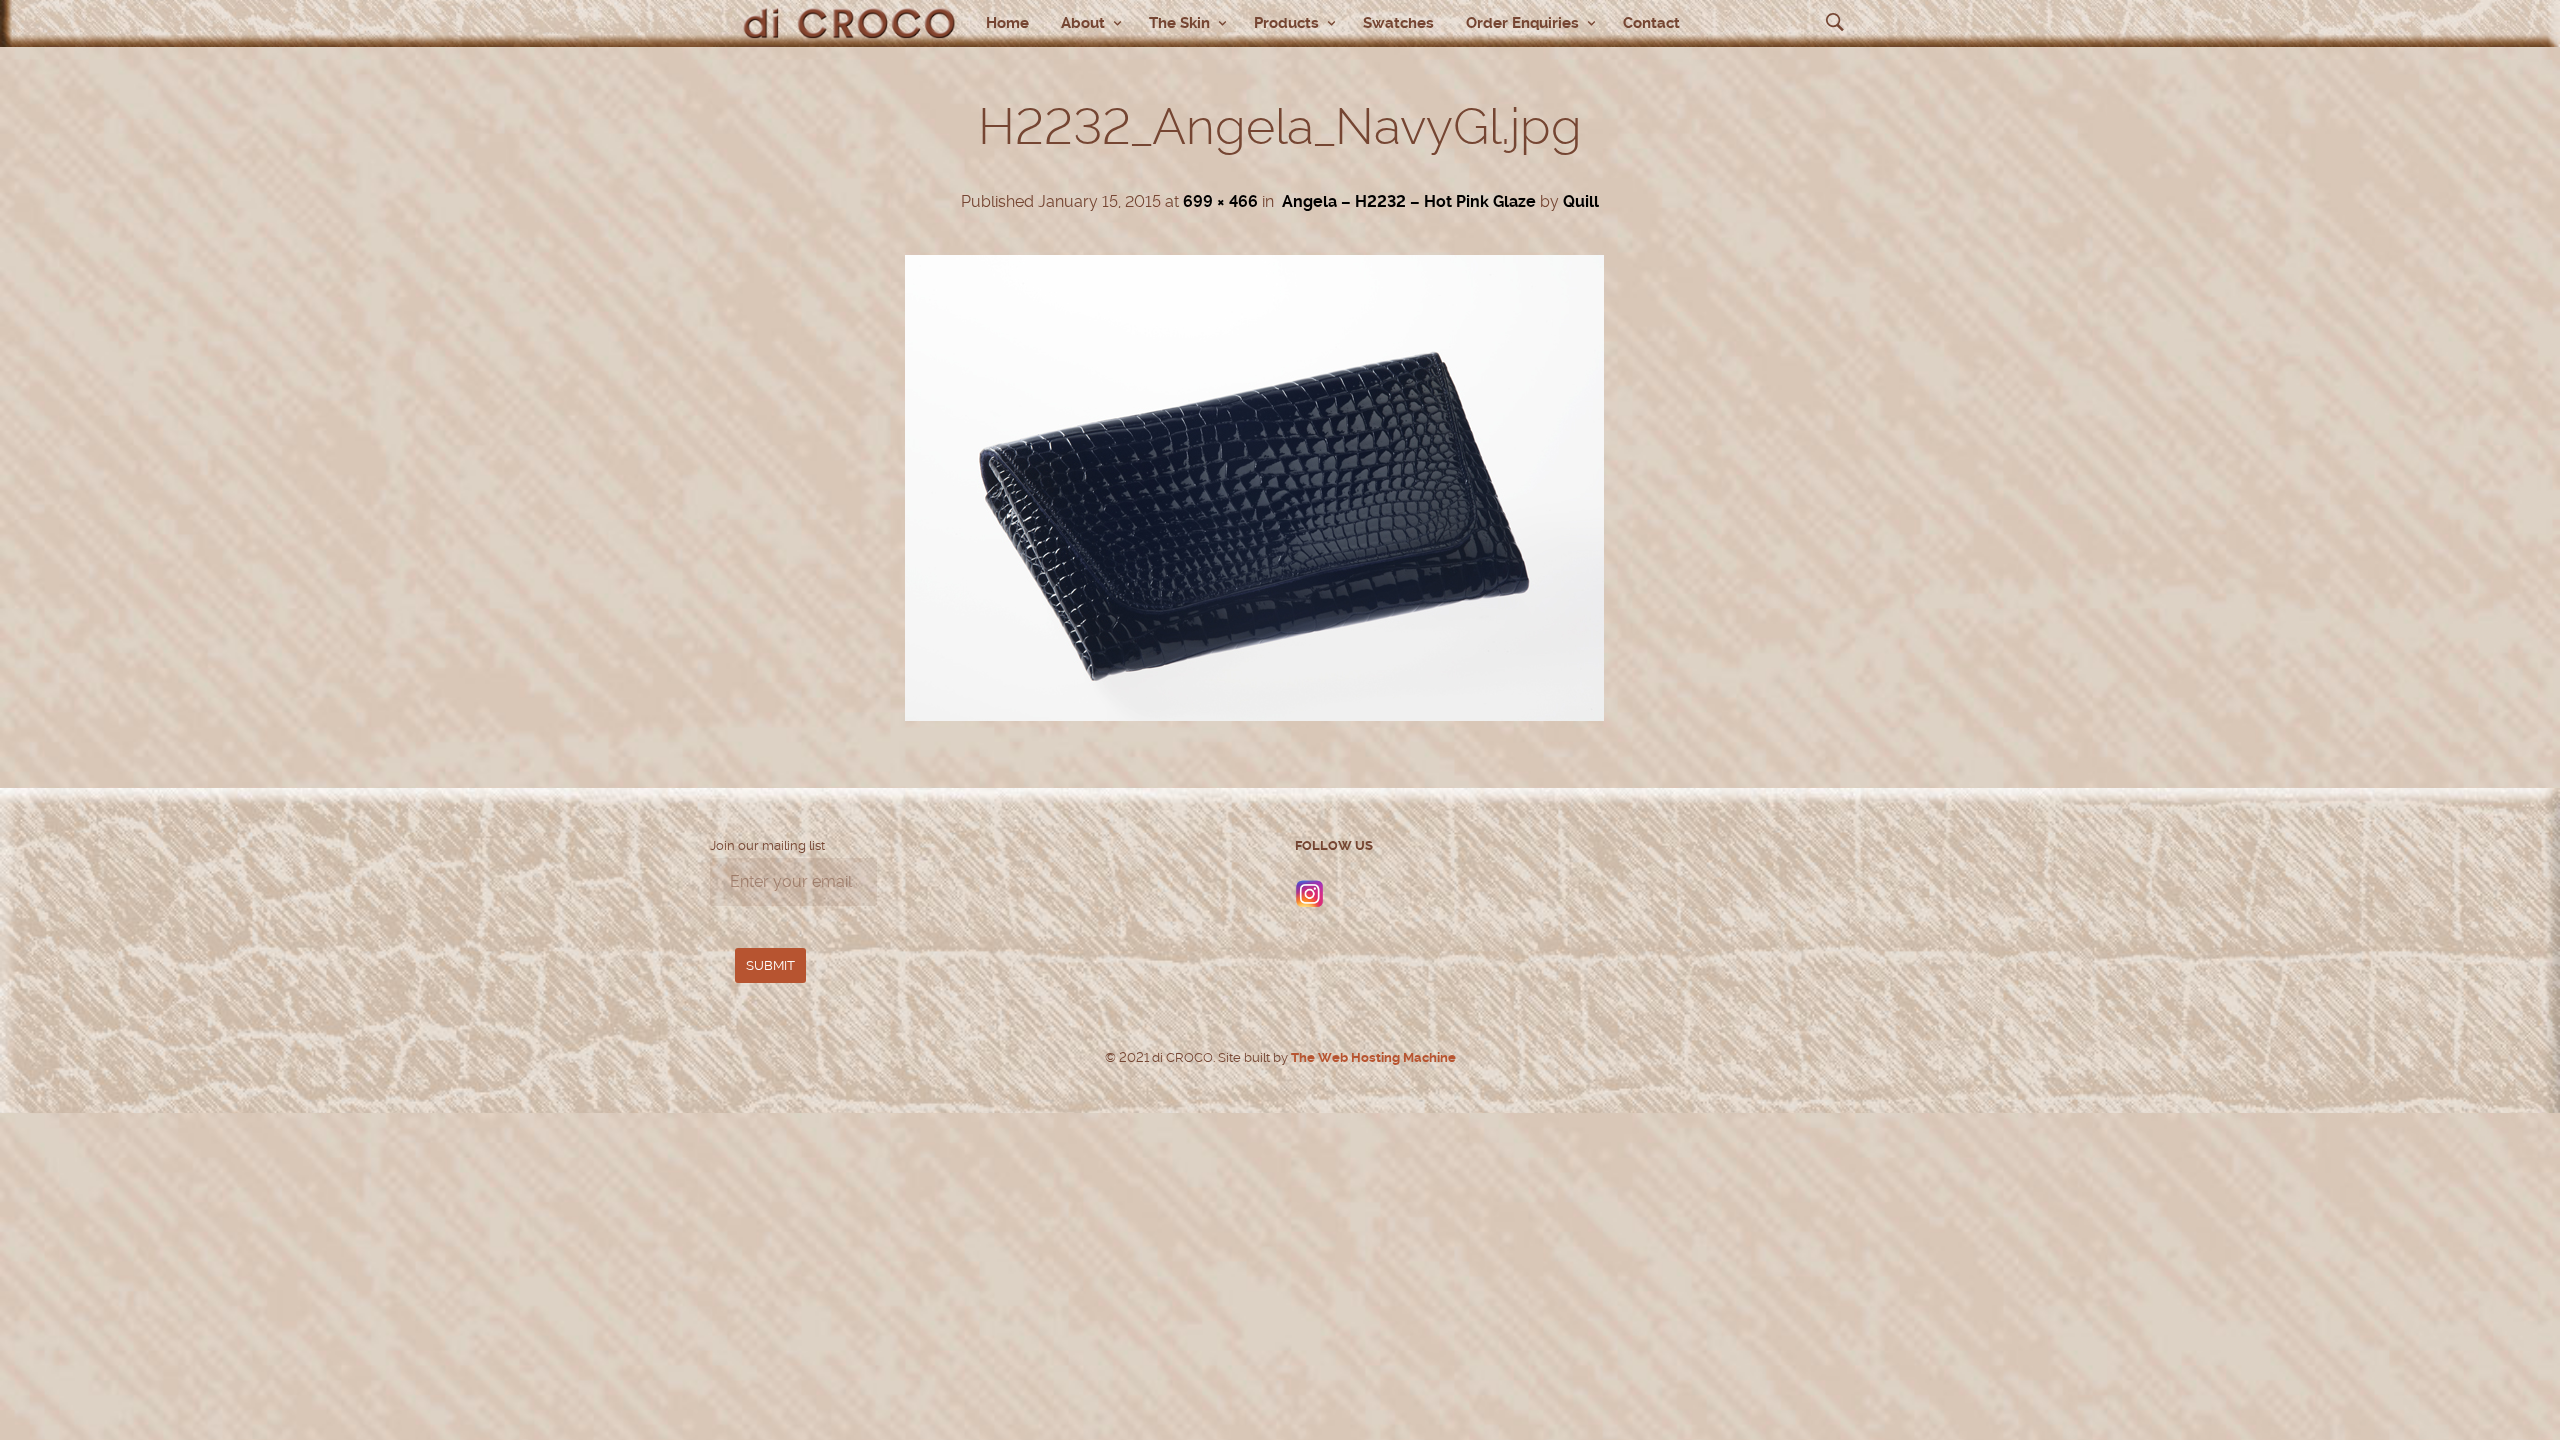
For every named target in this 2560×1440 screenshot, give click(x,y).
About (1083, 23)
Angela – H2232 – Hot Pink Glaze (1409, 201)
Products (1286, 23)
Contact (1651, 23)
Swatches (1398, 23)
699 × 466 (1220, 201)
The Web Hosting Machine (1372, 1057)
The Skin (1179, 23)
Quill (1581, 201)
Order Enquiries (1522, 23)
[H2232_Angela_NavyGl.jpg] (1254, 715)
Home (1007, 23)
